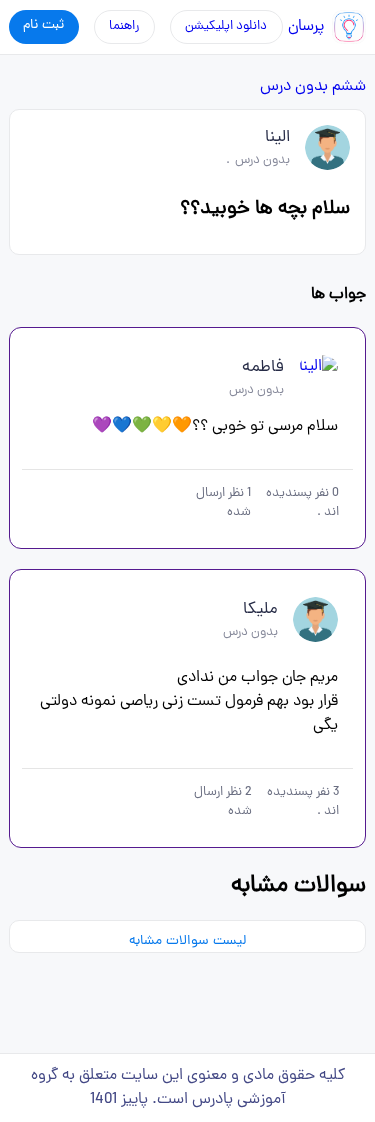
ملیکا (260, 610)
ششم (349, 87)
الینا (277, 138)
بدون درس (294, 87)
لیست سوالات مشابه (187, 941)
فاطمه (263, 368)
